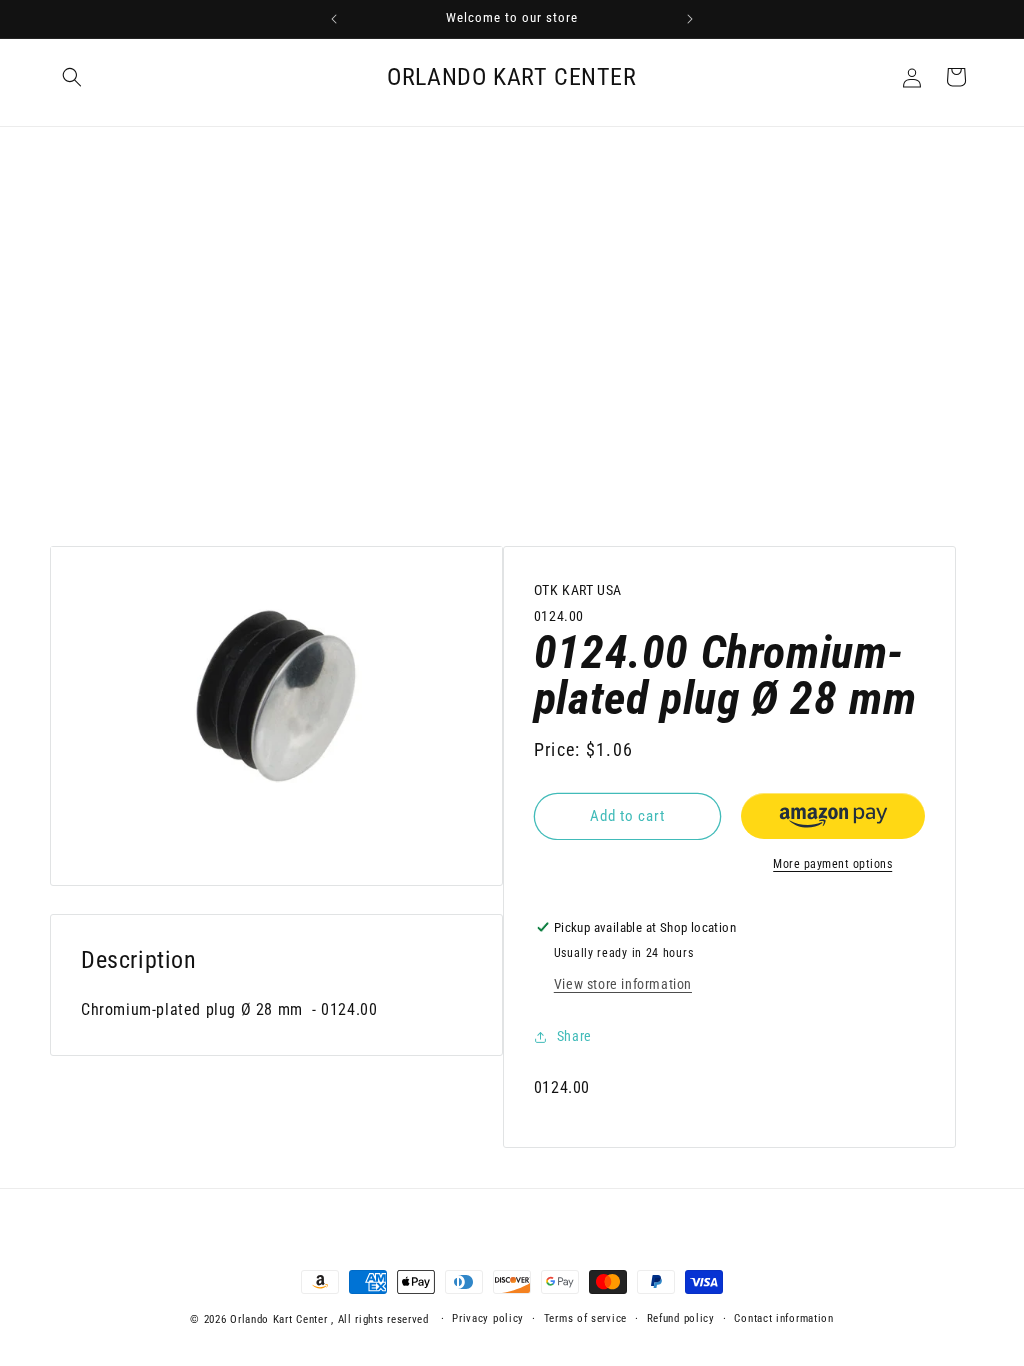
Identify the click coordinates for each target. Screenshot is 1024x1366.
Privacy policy (488, 1318)
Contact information (783, 1318)
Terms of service (585, 1318)
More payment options (832, 864)
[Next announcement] (690, 19)
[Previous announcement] (334, 19)
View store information (623, 984)
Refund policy (681, 1318)
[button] (72, 77)
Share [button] (574, 1036)
